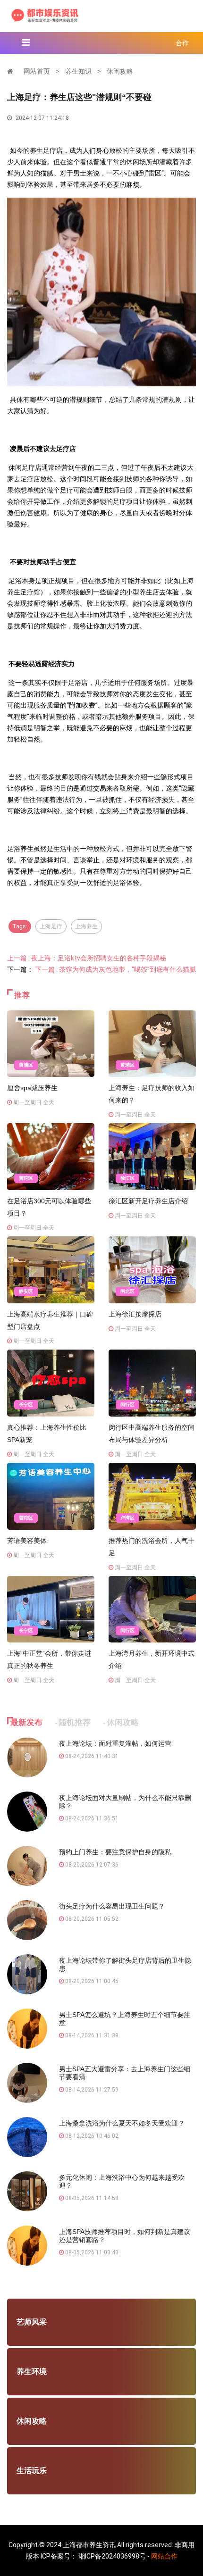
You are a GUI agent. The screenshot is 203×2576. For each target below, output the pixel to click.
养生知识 (78, 71)
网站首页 (37, 71)
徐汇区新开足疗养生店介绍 (148, 1201)
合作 (182, 43)
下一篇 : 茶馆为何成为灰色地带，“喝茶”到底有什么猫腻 (115, 969)
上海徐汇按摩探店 (135, 1314)
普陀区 (26, 1178)
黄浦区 (26, 1065)
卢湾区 (127, 1518)
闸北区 (127, 1291)
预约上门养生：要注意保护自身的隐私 (115, 1852)
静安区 (26, 1291)
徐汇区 (127, 1178)
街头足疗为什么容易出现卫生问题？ (112, 1906)
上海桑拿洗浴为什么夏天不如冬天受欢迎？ (122, 2123)
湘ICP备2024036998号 (112, 2556)
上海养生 (86, 926)
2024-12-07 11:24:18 (42, 118)
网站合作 (164, 2556)
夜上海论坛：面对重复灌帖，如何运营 (115, 1743)
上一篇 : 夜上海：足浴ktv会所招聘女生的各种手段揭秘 (87, 958)
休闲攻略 (120, 71)
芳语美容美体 (27, 1541)
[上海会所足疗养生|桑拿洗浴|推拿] (45, 15)
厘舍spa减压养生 (32, 1088)
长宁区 (26, 1405)
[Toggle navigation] (26, 42)
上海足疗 (51, 926)
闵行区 (127, 1405)
